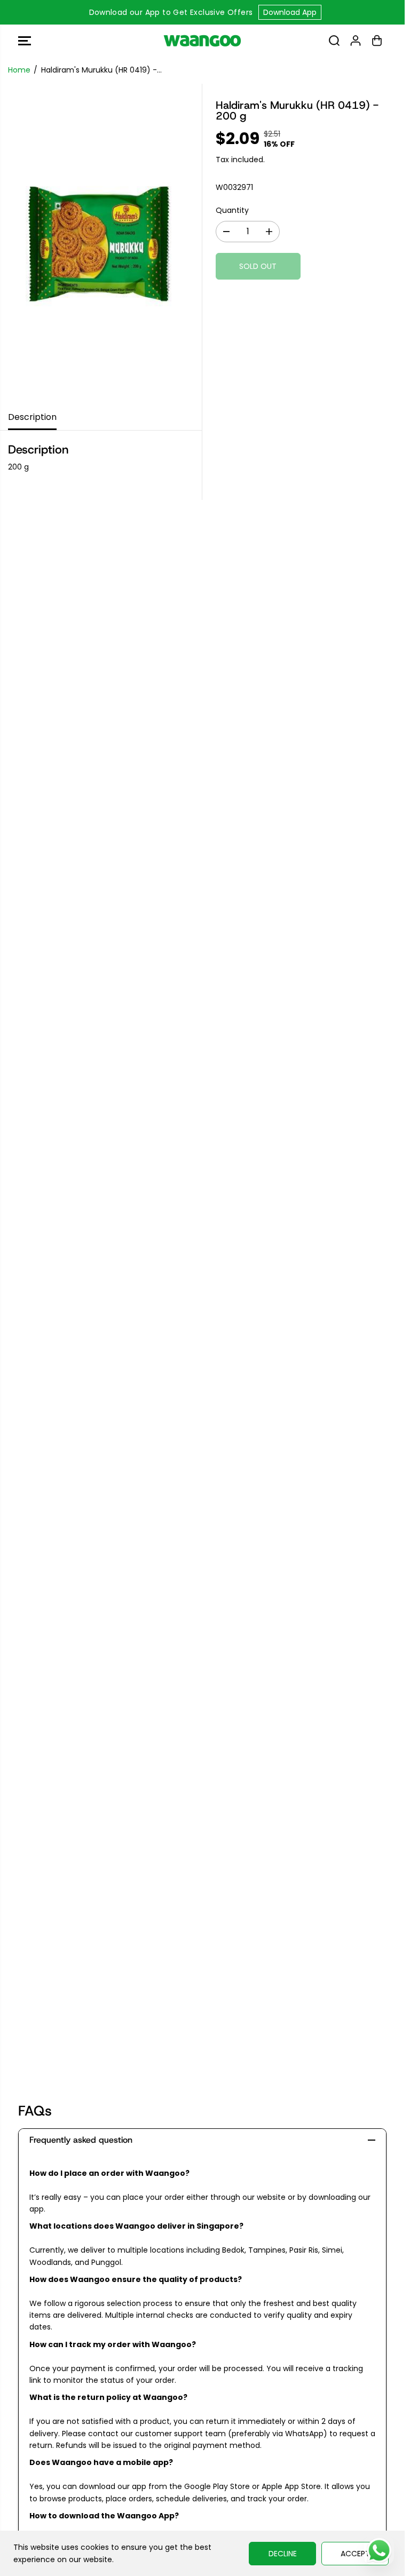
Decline (283, 2554)
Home (19, 70)
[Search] (334, 41)
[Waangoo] (202, 41)
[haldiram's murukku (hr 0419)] (101, 244)
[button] (25, 41)
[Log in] (356, 41)
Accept (355, 2554)
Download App (290, 12)
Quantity (232, 210)
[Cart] (377, 41)
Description (32, 417)
